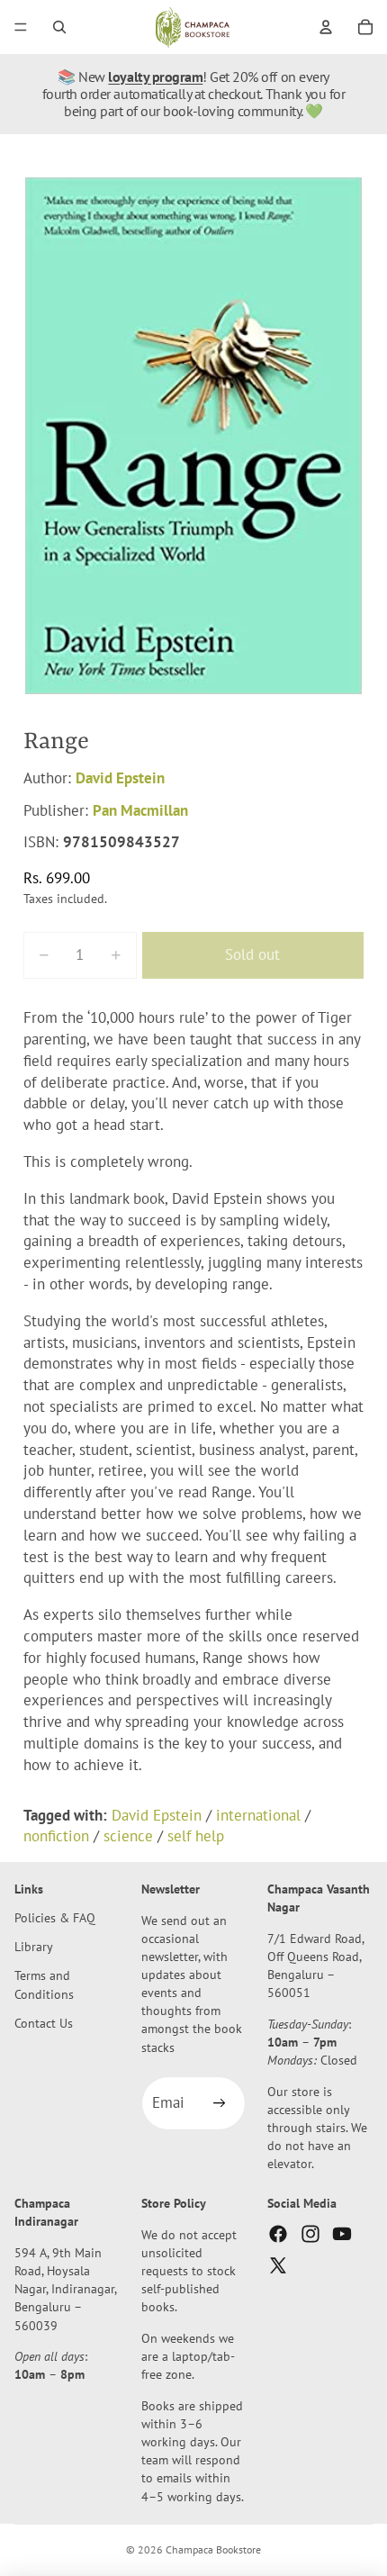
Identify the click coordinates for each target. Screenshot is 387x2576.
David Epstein (120, 778)
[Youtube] (342, 2234)
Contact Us (44, 2023)
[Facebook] (278, 2234)
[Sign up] (219, 2104)
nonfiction (56, 1836)
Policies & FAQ (55, 1918)
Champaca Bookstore (213, 2549)
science (128, 1836)
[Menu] (21, 27)
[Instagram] (310, 2234)
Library (34, 1947)
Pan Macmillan (140, 810)
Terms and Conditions (44, 1985)
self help (196, 1836)
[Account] (326, 27)
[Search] (59, 27)
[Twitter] (278, 2265)
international (258, 1815)
